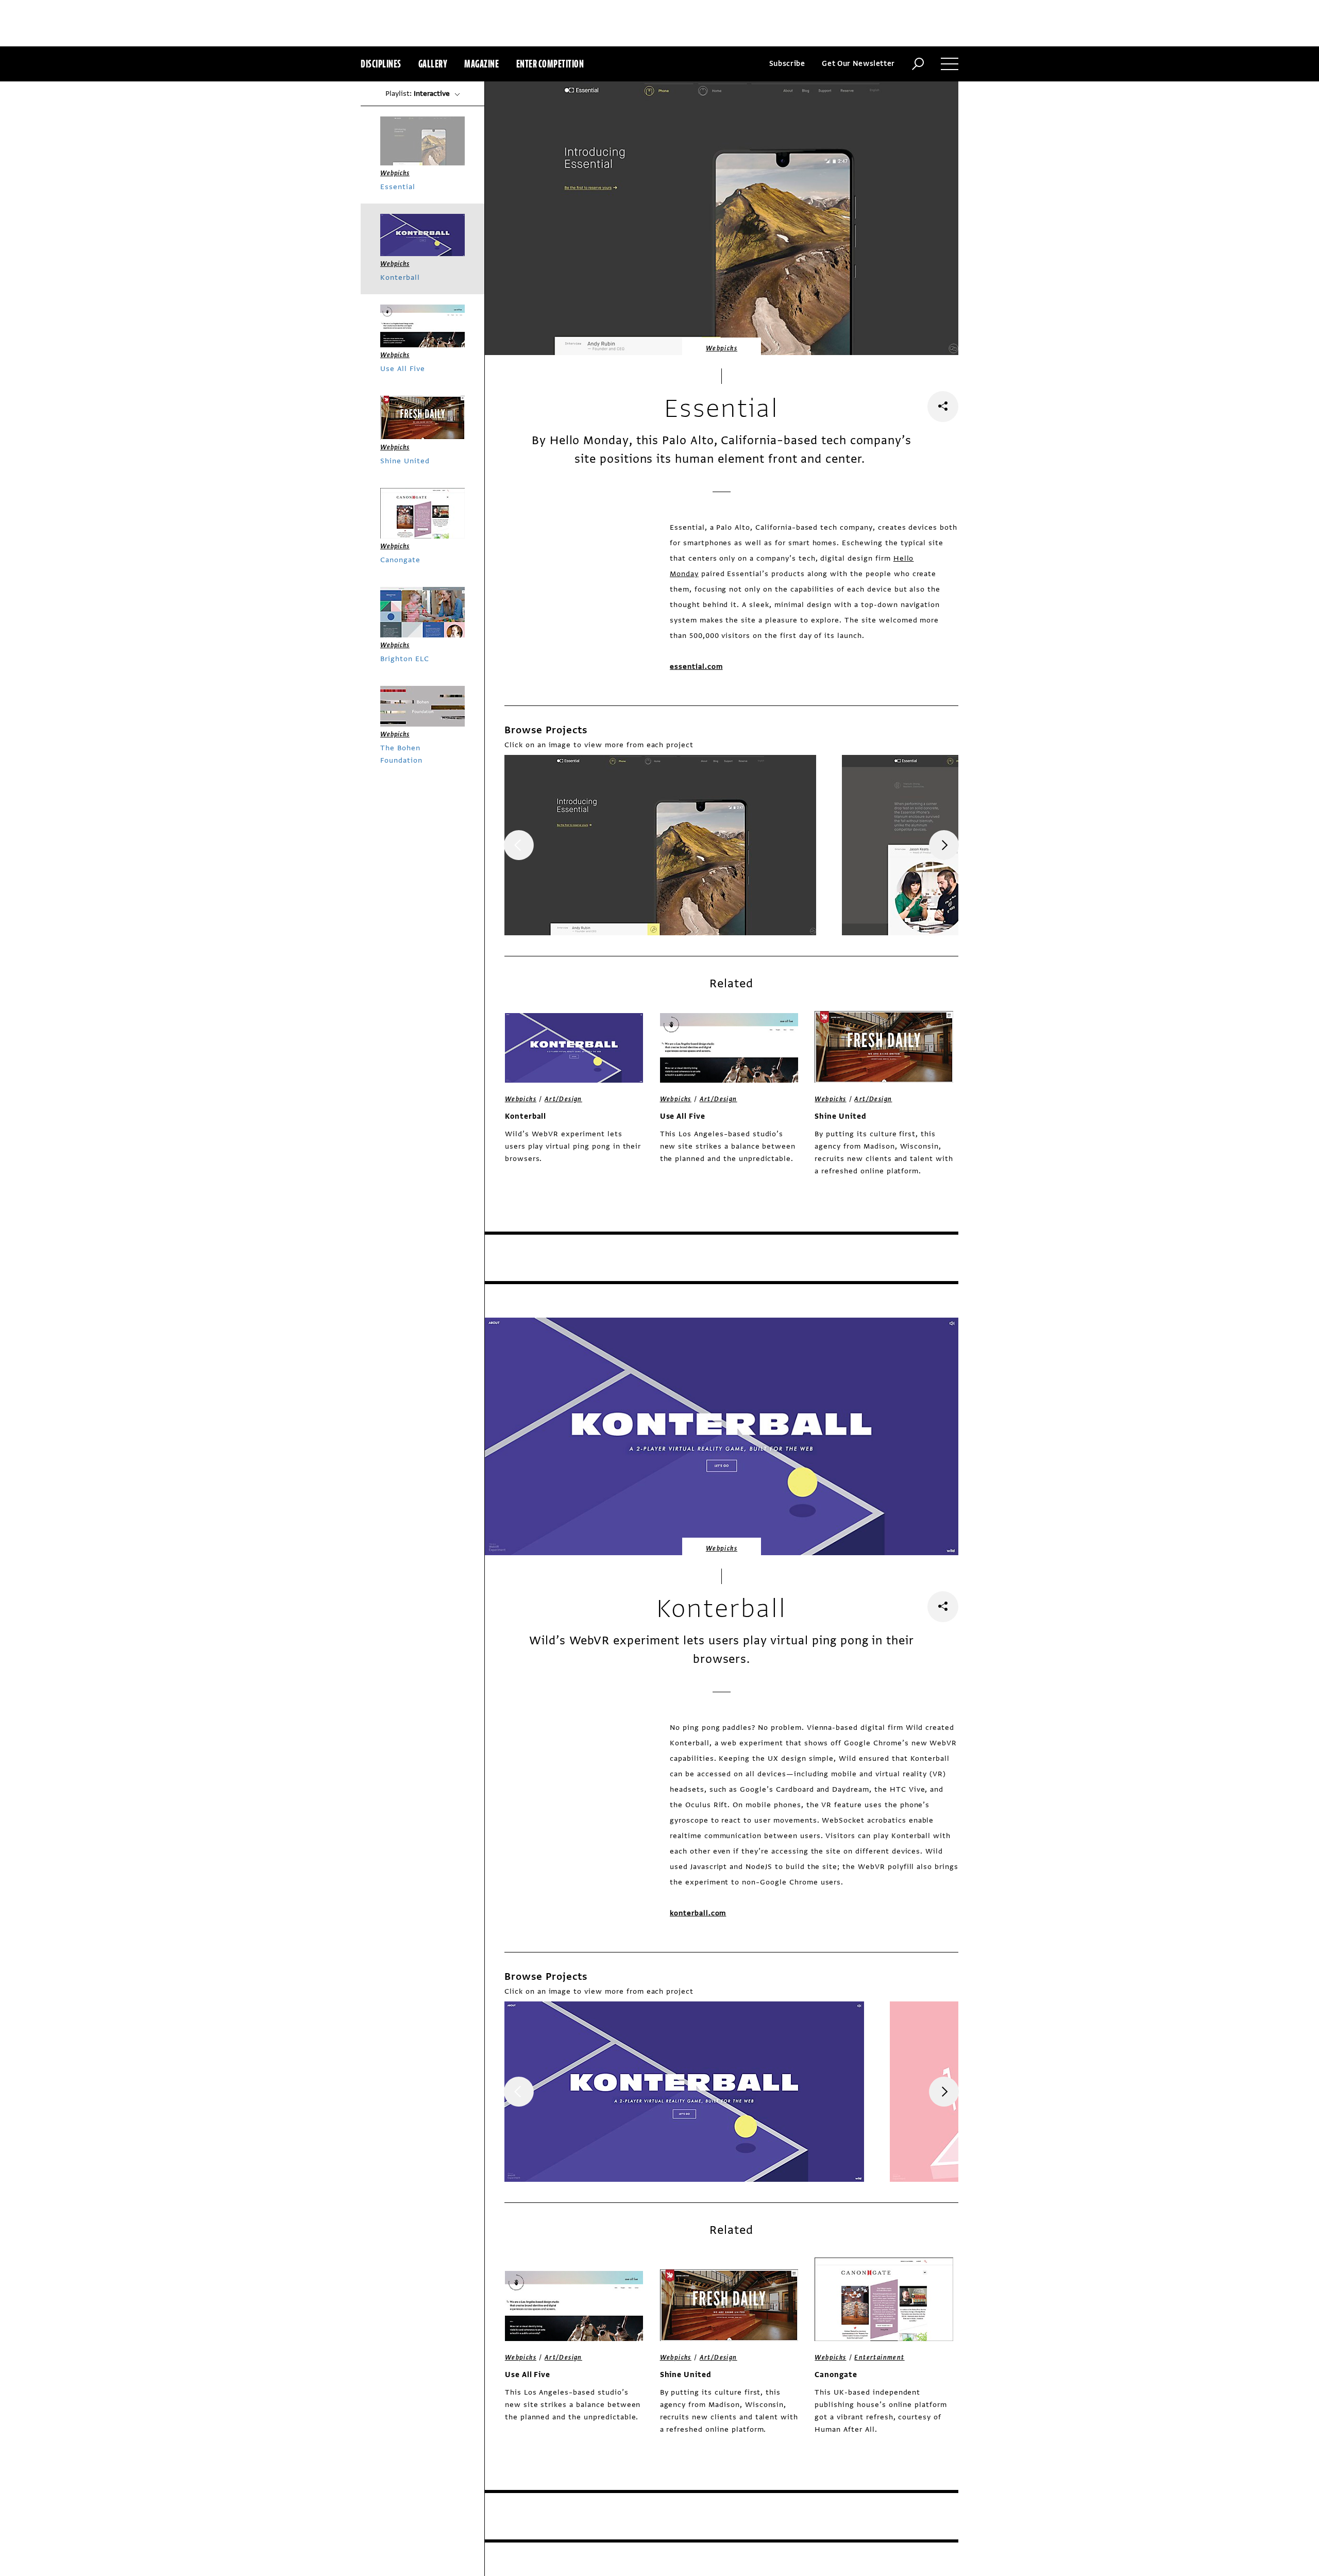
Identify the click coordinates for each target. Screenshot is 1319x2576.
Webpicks (722, 348)
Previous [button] (519, 845)
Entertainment (879, 2358)
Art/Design (563, 1099)
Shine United (841, 1116)
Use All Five (683, 1116)
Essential (398, 187)
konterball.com (698, 1913)
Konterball (526, 1116)
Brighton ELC (405, 659)
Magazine (481, 64)
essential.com (696, 667)
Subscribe (787, 64)
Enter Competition (550, 64)
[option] (660, 845)
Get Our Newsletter (858, 64)
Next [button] (944, 845)
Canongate (836, 2375)
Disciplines (381, 64)
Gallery (433, 64)
